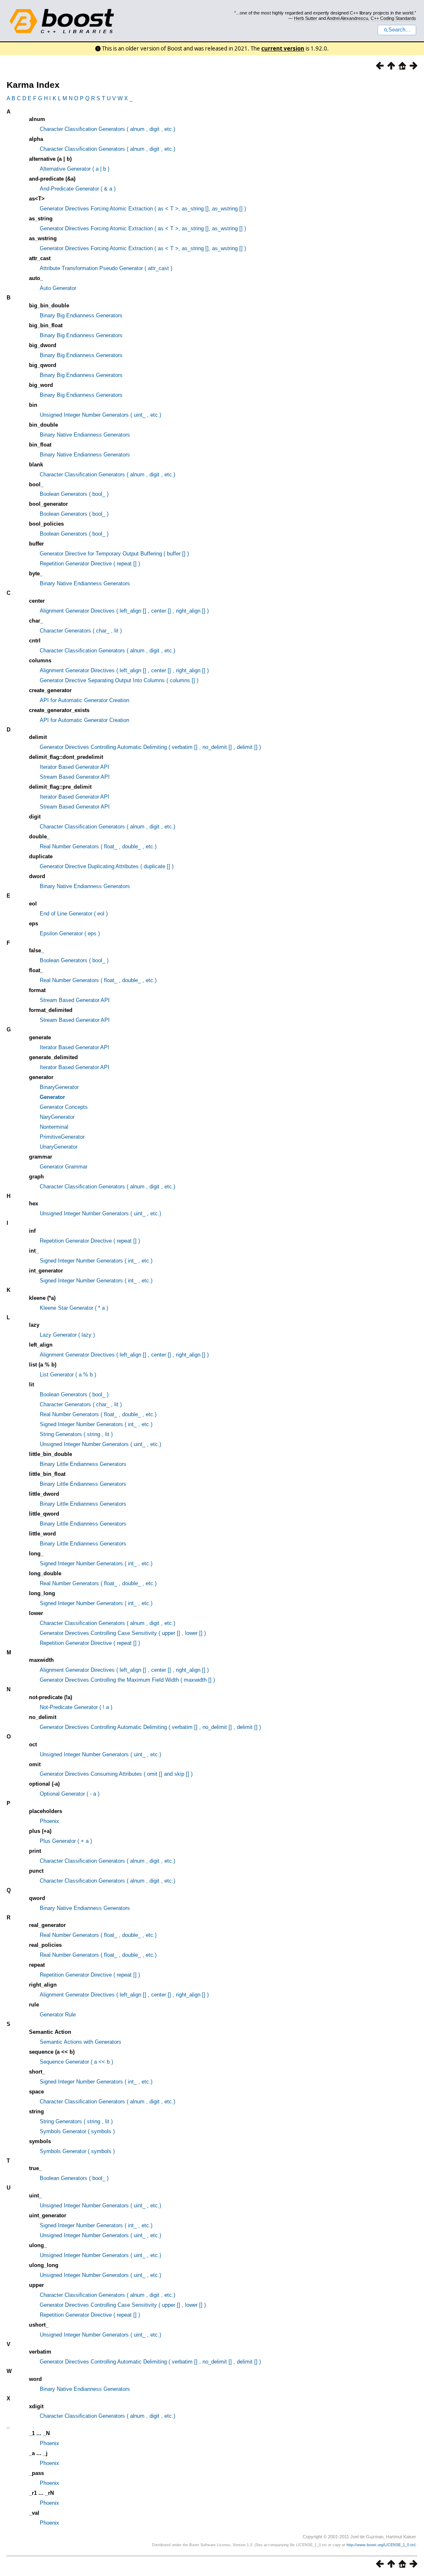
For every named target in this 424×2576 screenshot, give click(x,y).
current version (283, 48)
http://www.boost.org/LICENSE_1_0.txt (381, 2545)
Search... (399, 30)
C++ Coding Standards (393, 18)
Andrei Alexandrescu (347, 18)
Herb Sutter (306, 18)
